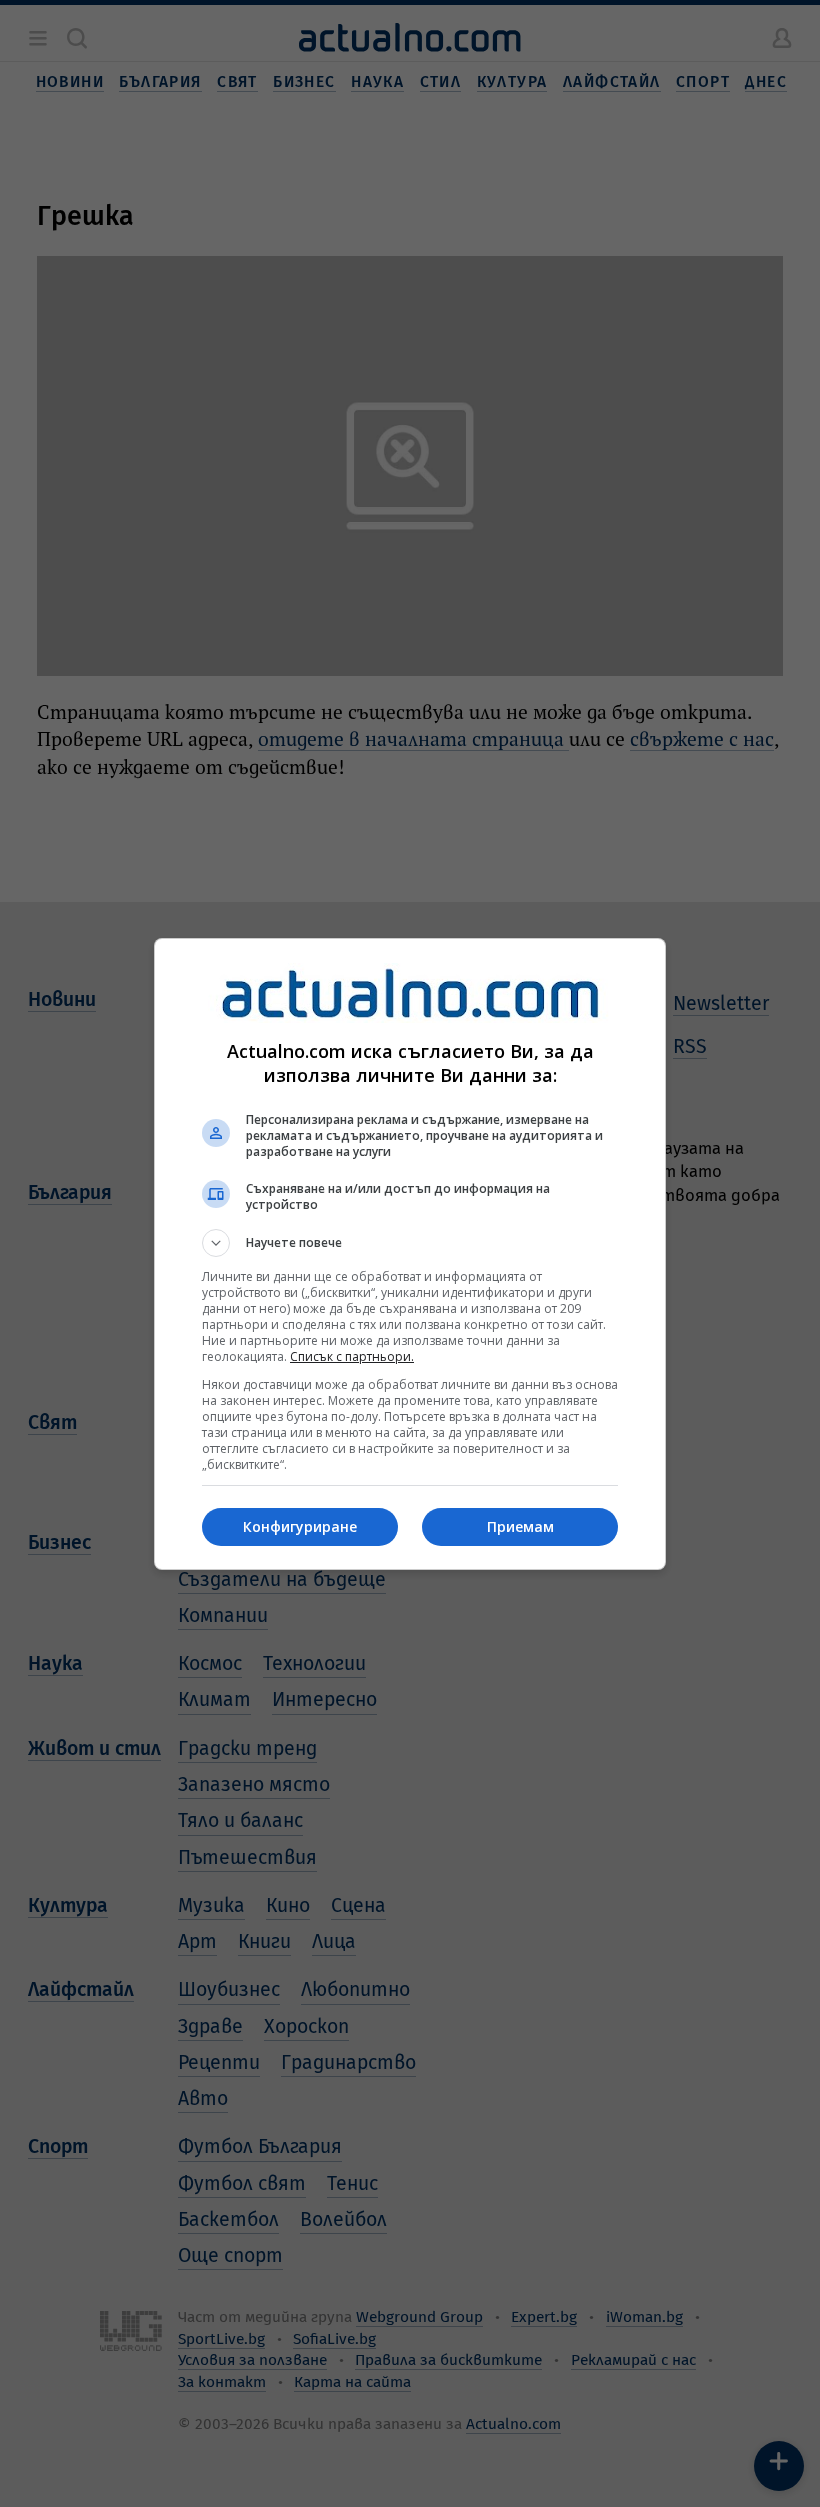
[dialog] (410, 1254)
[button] (410, 1243)
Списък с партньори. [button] (352, 1356)
